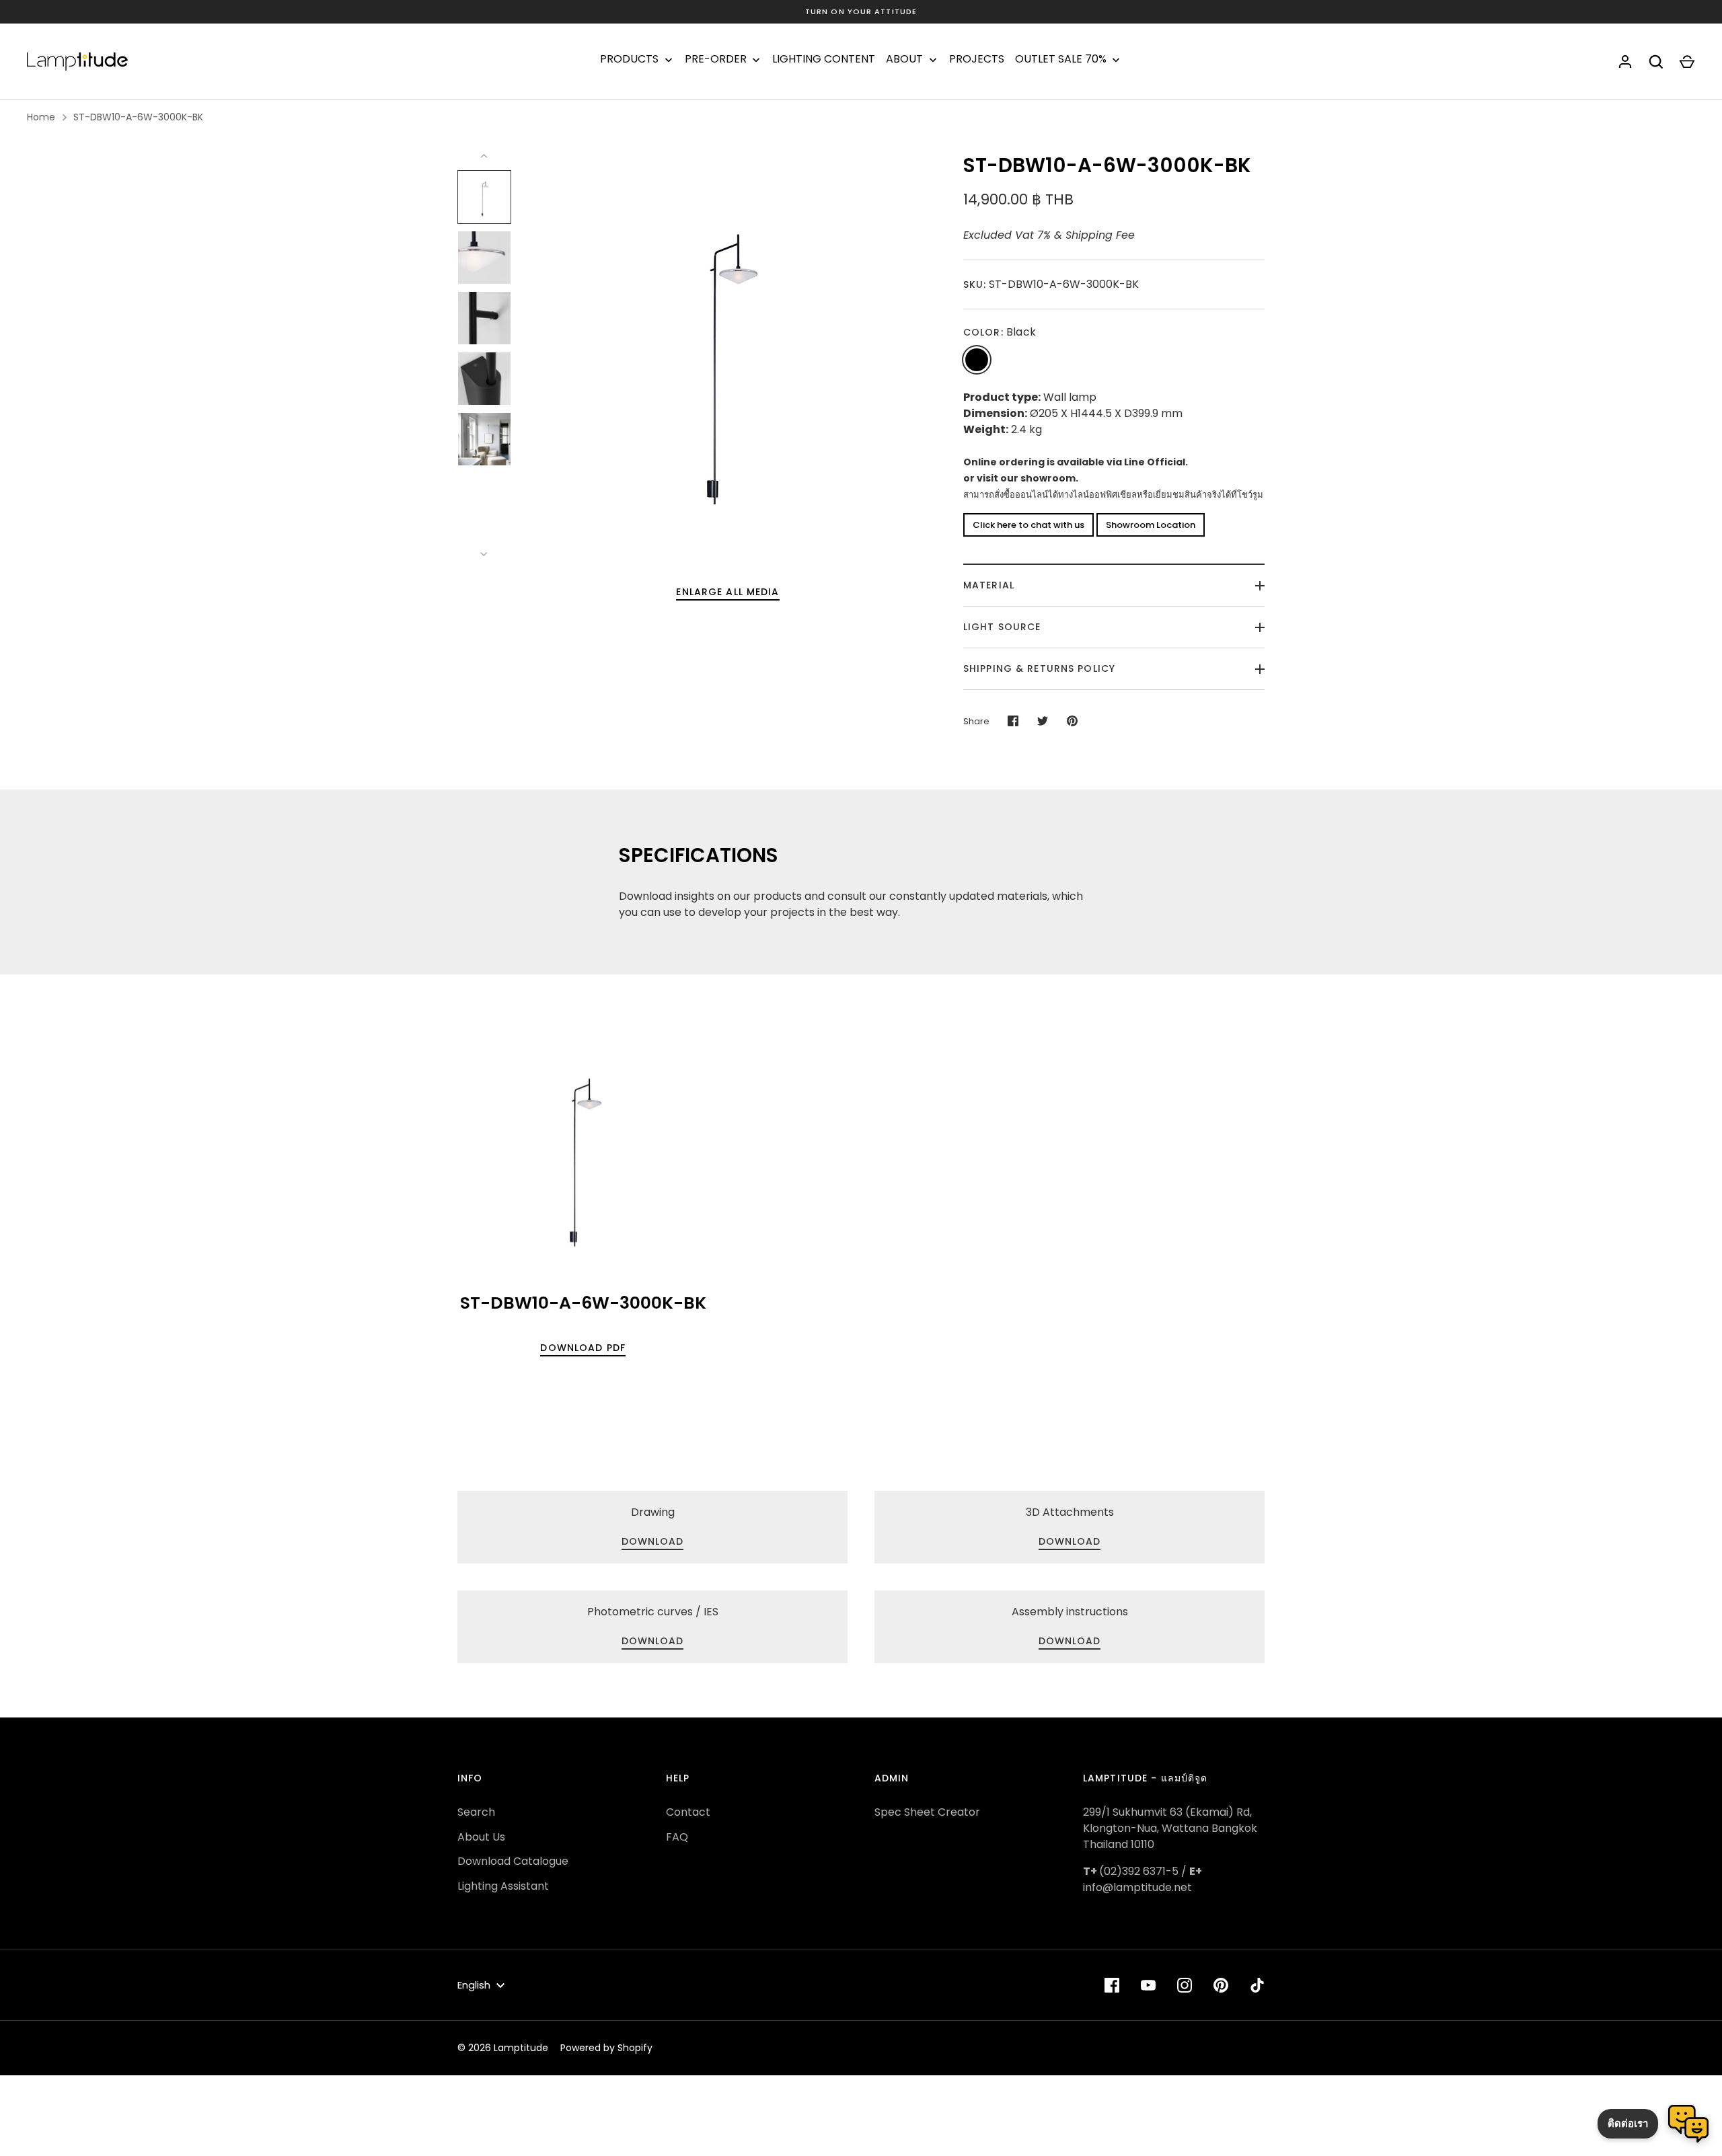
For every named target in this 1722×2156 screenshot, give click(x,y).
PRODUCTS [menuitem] (629, 59)
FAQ (677, 1837)
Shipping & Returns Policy (1039, 668)
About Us (481, 1837)
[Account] (1625, 62)
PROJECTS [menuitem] (977, 59)
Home (41, 117)
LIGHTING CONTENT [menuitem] (824, 59)
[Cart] (1687, 62)
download (1070, 1541)
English (474, 1985)
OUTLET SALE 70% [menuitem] (1061, 59)
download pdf (583, 1348)
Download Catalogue (513, 1861)
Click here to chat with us (1028, 525)
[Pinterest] (1221, 1985)
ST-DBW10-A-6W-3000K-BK (138, 117)
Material (989, 585)
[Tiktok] (1257, 1985)
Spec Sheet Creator (927, 1812)
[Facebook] (1112, 1985)
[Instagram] (1185, 1985)
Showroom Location (1151, 525)
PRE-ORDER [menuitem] (716, 59)
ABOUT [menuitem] (904, 59)
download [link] (653, 1541)
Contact (688, 1812)
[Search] (1656, 62)
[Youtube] (1148, 1985)
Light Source (1002, 627)
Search (476, 1812)
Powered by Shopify (606, 2048)
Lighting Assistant (503, 1886)
